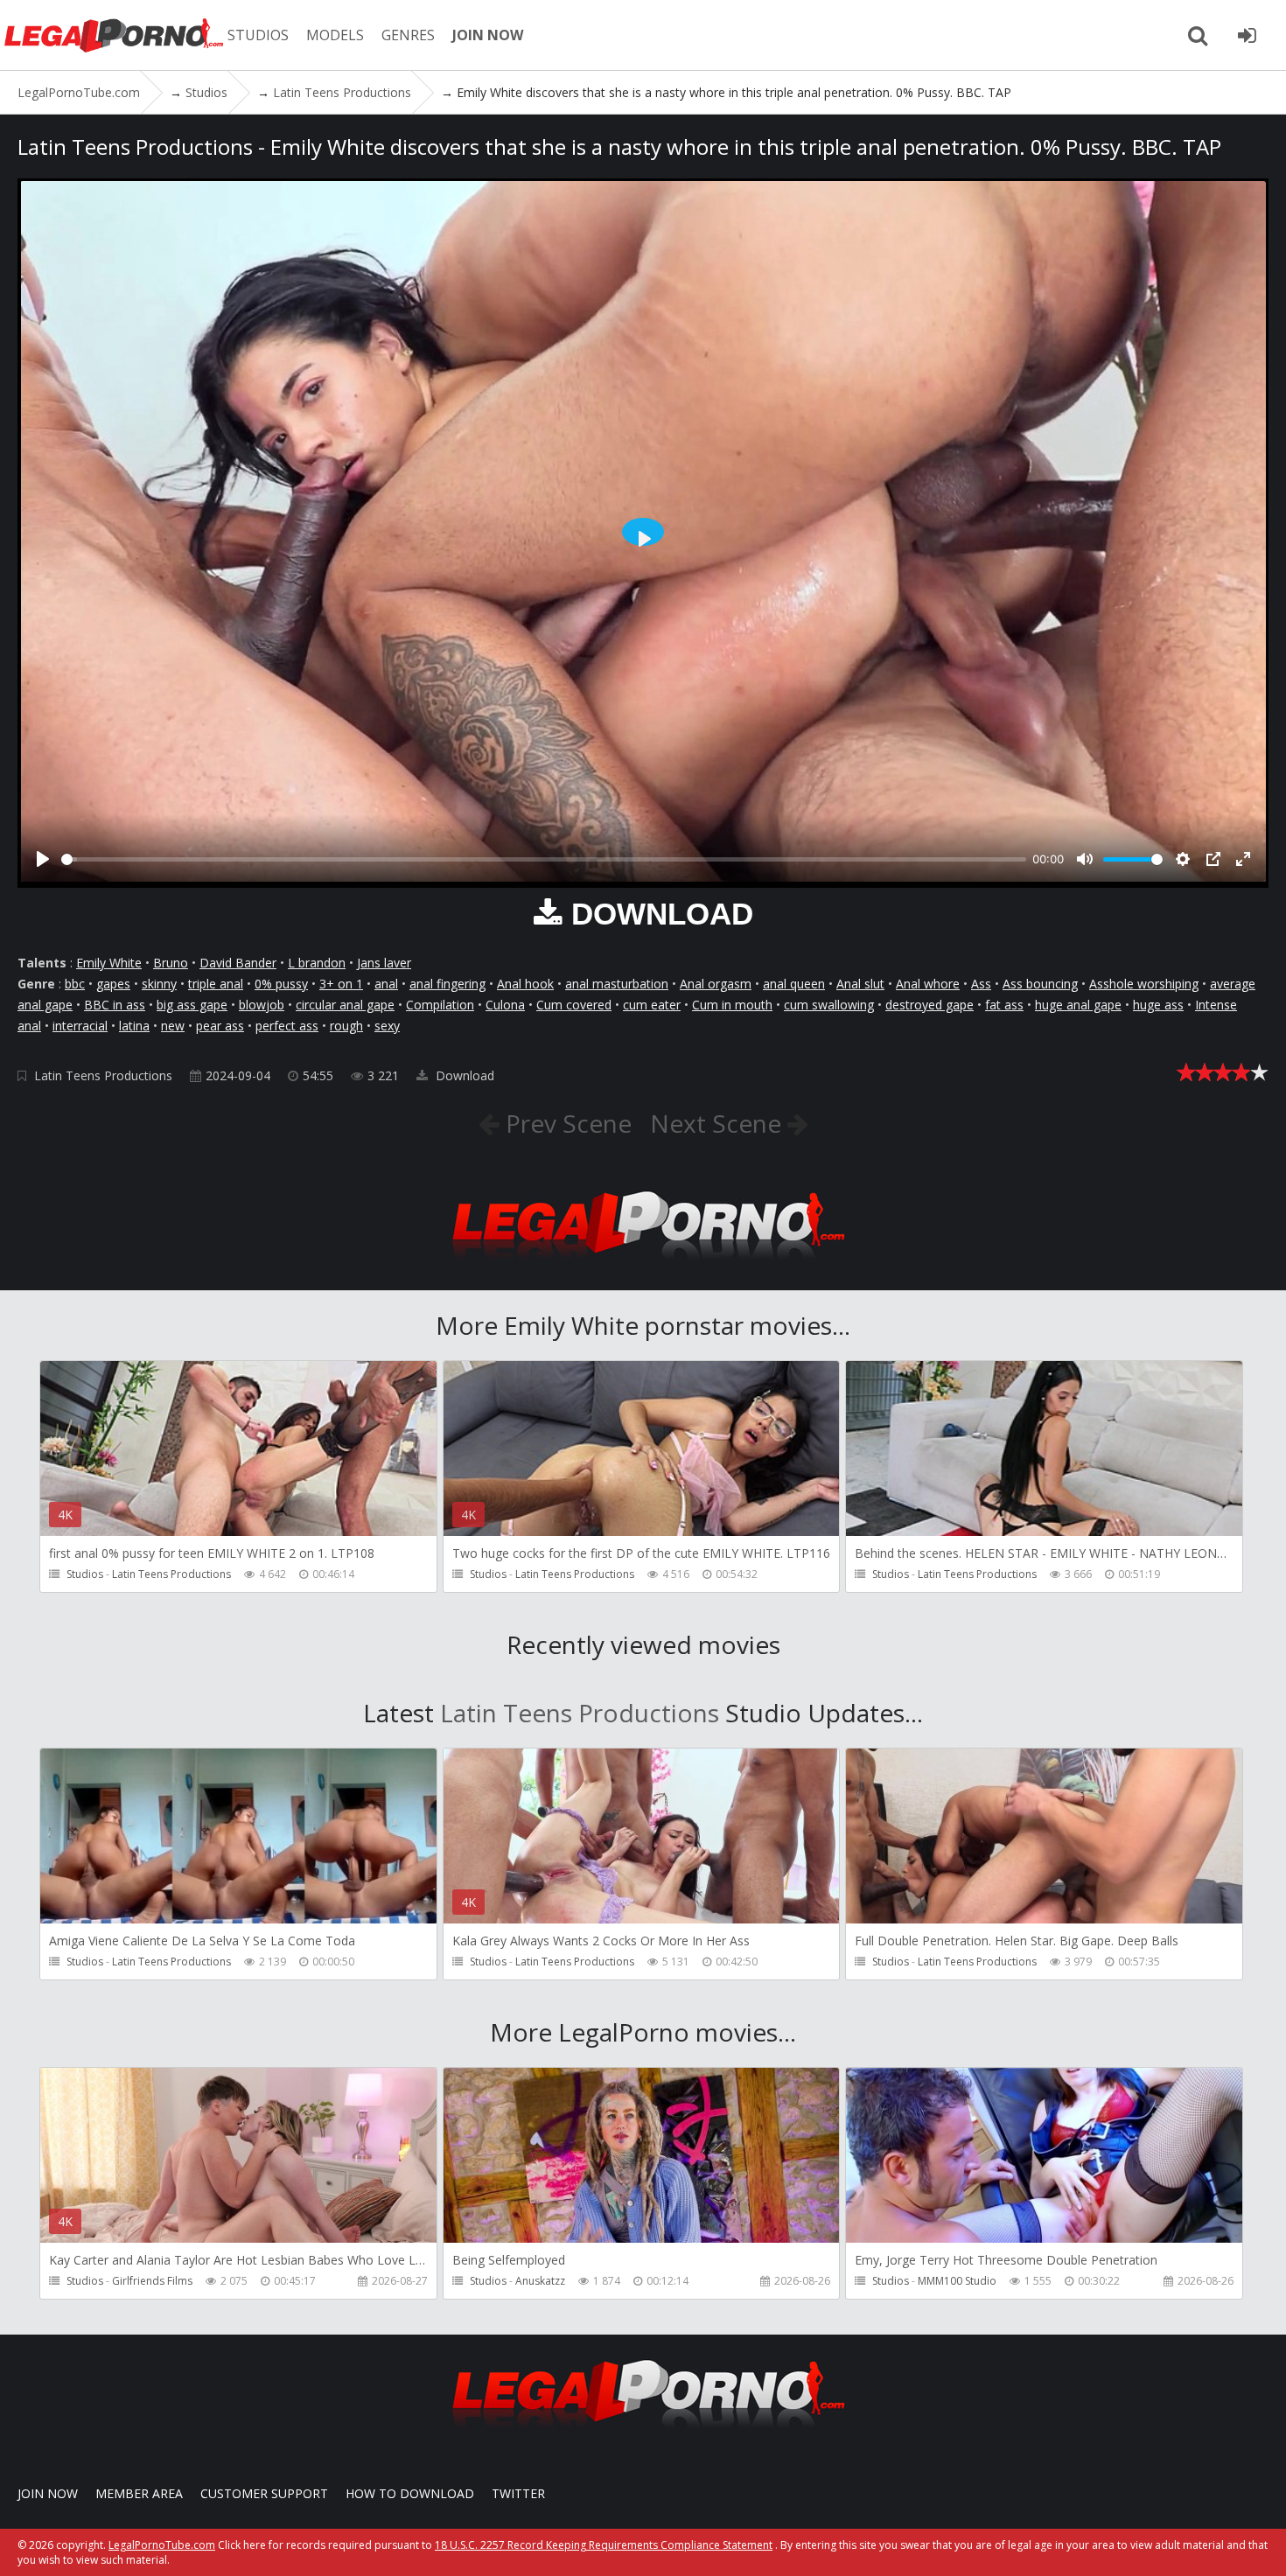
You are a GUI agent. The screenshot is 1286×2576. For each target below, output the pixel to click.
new (173, 1026)
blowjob (262, 1005)
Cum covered (574, 1005)
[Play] (43, 859)
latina (134, 1026)
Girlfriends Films (152, 2281)
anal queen (794, 984)
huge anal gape (1078, 1005)
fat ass (1004, 1005)
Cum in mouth (732, 1005)
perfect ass (287, 1026)
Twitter (518, 2493)
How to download (410, 2493)
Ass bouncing (1040, 984)
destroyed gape (930, 1005)
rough (346, 1026)
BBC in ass (115, 1005)
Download (463, 1075)
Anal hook (525, 984)
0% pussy (281, 984)
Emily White (109, 963)
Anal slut (860, 984)
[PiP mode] (1213, 859)
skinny (159, 984)
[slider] (544, 859)
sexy (387, 1026)
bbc (75, 984)
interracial (80, 1026)
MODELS (335, 35)
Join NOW (48, 2493)
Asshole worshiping (1144, 984)
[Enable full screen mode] (1243, 859)
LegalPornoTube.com (114, 35)
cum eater (652, 1005)
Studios (85, 1574)
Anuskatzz (540, 2281)
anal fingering (447, 984)
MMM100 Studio (957, 2281)
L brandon (317, 963)
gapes (113, 984)
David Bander (238, 963)
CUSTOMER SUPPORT (264, 2493)
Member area (139, 2493)
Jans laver (384, 963)
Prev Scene (566, 1123)
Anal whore (928, 984)
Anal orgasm (716, 984)
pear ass (220, 1026)
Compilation (440, 1005)
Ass (981, 984)
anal (386, 984)
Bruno (171, 963)
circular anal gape (345, 1005)
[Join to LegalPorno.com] (643, 1264)
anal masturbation (617, 984)
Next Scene (719, 1123)
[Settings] (1183, 859)
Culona (505, 1005)
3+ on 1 (341, 984)
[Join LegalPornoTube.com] (1247, 35)
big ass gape (192, 1005)
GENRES (408, 35)
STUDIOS (258, 35)
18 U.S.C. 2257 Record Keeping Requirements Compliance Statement (604, 2545)
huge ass (1158, 1005)
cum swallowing (829, 1005)
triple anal (216, 984)
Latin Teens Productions (103, 1075)
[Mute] (1085, 859)
